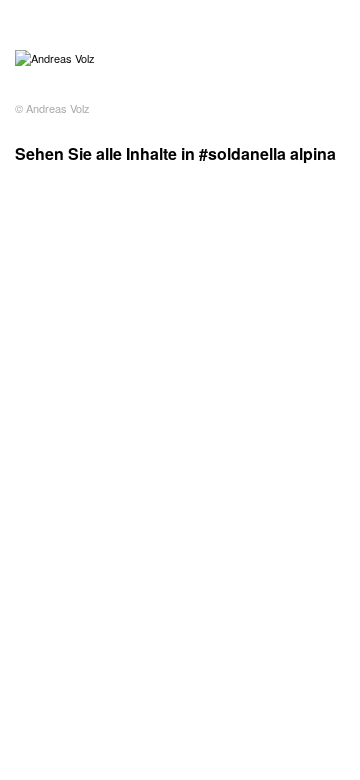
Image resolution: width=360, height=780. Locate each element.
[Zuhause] (55, 58)
